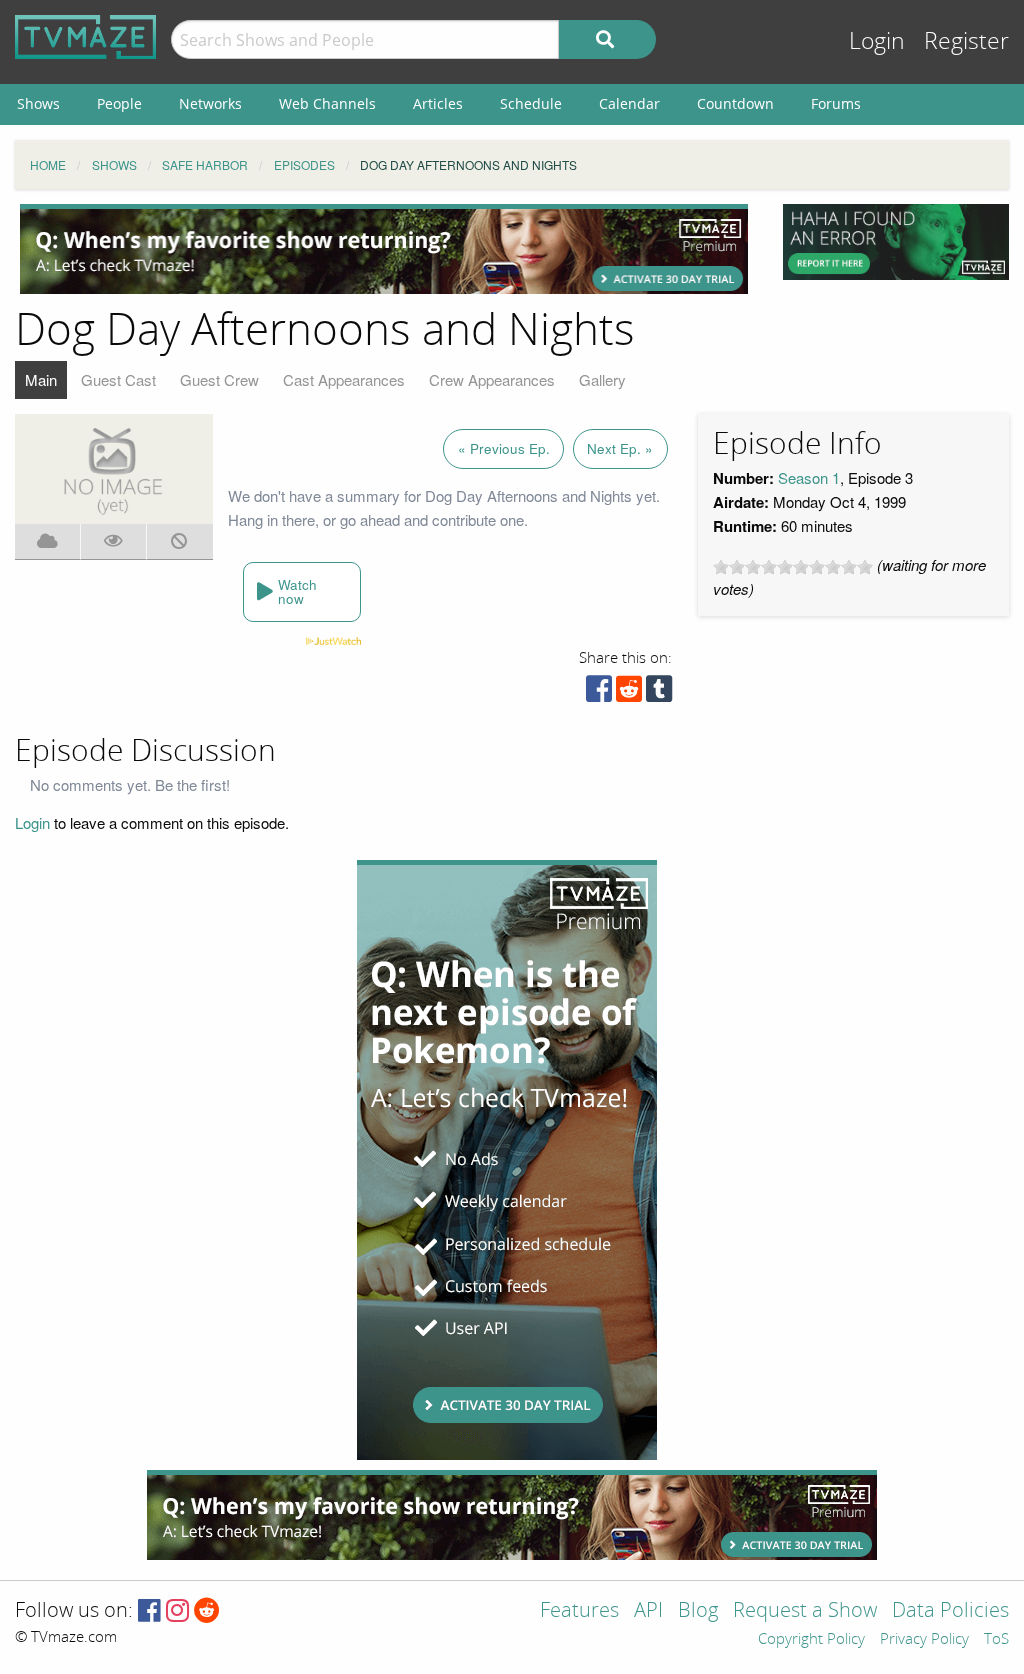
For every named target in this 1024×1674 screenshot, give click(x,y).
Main (41, 379)
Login (877, 41)
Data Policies (950, 1611)
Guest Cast (118, 379)
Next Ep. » (620, 448)
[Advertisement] (384, 249)
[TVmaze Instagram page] (177, 1611)
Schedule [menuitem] (531, 103)
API (648, 1611)
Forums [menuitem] (836, 103)
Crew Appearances (492, 379)
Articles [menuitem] (438, 103)
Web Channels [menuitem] (327, 103)
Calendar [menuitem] (629, 103)
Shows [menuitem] (38, 103)
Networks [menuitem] (210, 103)
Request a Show (805, 1611)
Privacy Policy (924, 1640)
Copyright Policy (811, 1640)
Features (579, 1611)
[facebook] (599, 693)
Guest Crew (219, 379)
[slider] (793, 567)
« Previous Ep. (504, 448)
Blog (698, 1611)
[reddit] (629, 693)
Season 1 (809, 477)
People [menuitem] (119, 103)
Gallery (602, 379)
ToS (996, 1640)
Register (966, 41)
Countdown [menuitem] (735, 103)
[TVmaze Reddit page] (207, 1611)
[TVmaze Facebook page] (149, 1611)
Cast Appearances (344, 379)
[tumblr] (659, 693)
